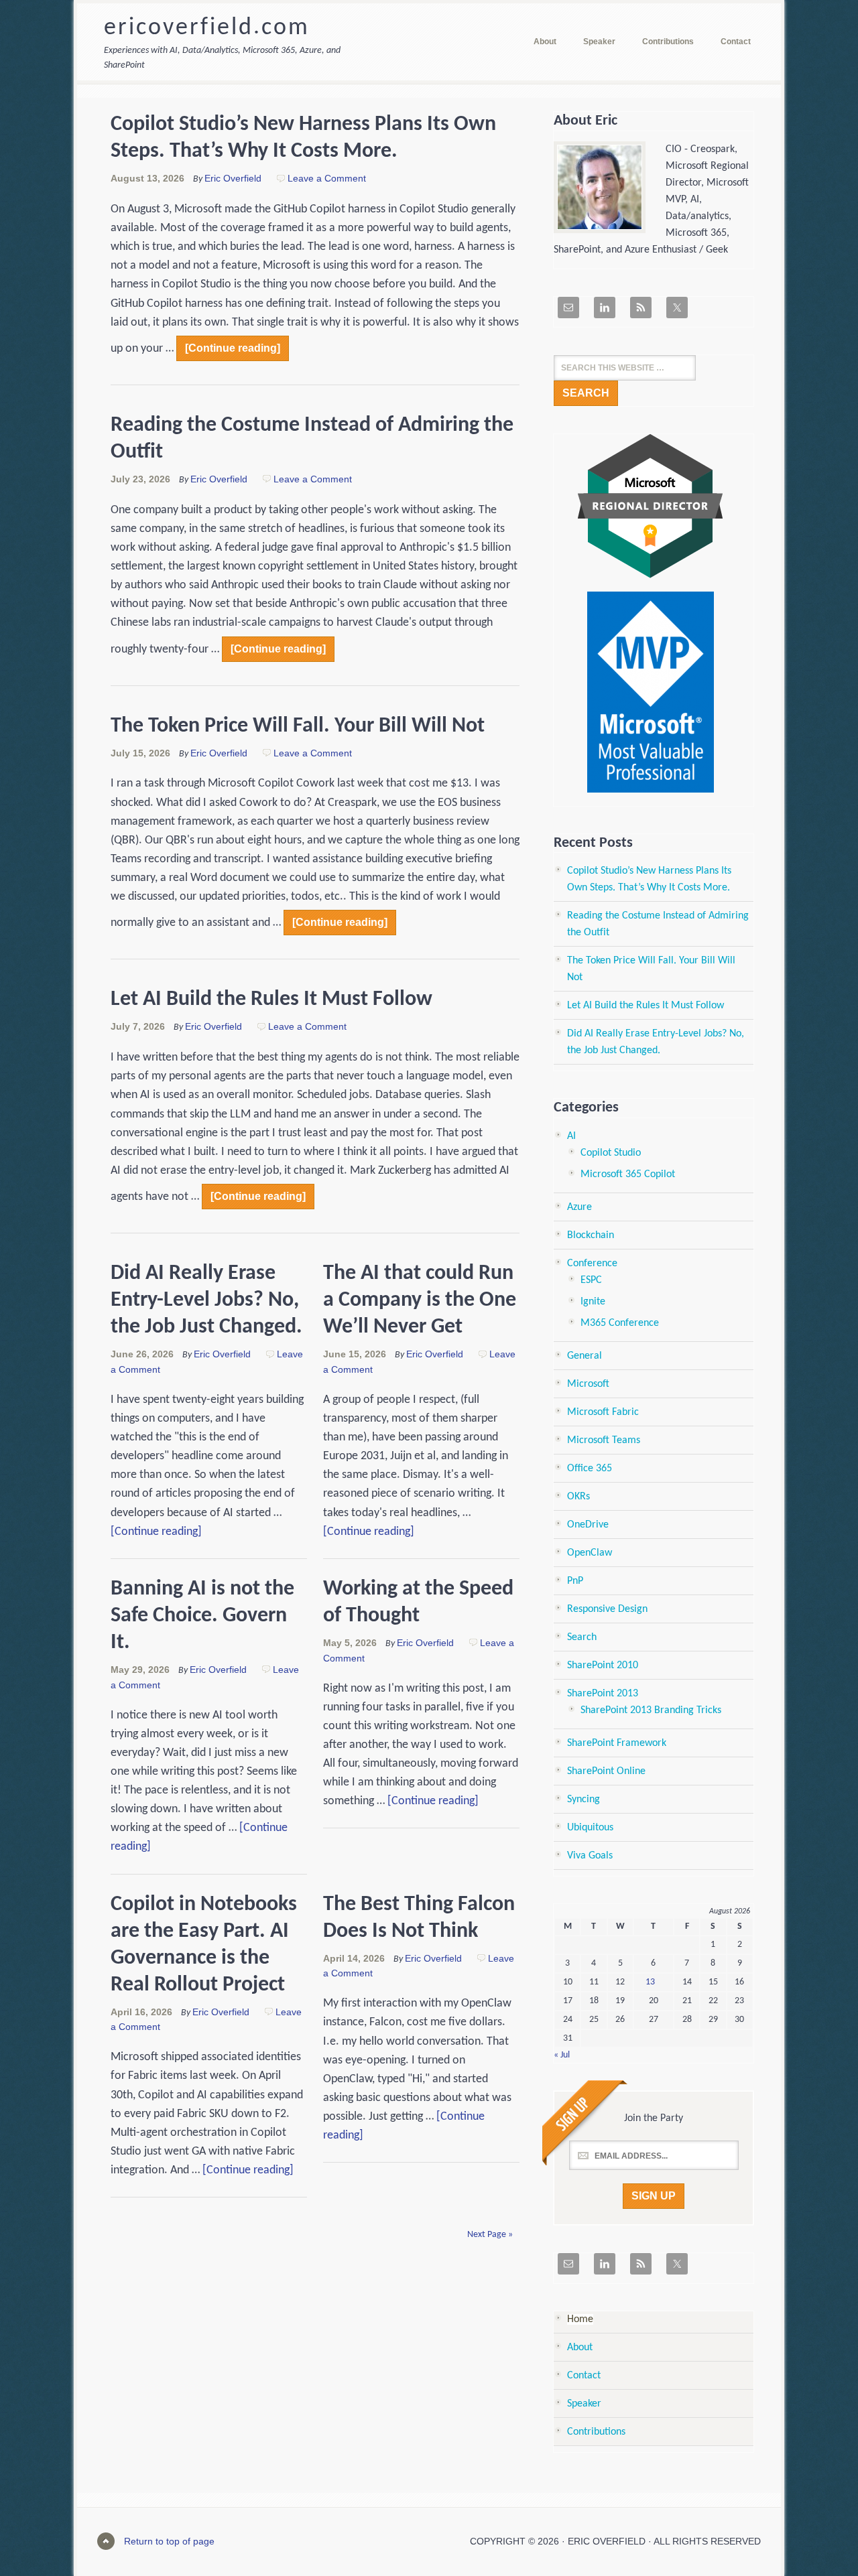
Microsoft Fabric (603, 1412)
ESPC (591, 1280)
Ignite (593, 1302)
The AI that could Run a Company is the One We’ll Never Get (420, 1300)
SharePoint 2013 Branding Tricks (651, 1710)
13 (650, 1982)
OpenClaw (590, 1553)
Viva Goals (590, 1856)
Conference (592, 1264)
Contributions (596, 2432)
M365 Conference (620, 1323)
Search (582, 1637)
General (585, 1356)
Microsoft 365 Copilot (628, 1174)
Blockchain (591, 1235)
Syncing (584, 1800)
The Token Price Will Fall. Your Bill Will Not (298, 726)
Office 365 (590, 1469)
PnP (575, 1581)
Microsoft (588, 1384)
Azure (579, 1207)
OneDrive (588, 1525)
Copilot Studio (611, 1153)
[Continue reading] (233, 348)
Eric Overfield (233, 178)
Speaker (584, 2404)
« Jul (562, 2055)
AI (571, 1136)
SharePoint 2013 (603, 1694)
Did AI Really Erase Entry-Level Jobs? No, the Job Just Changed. (206, 1300)
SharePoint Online (606, 1771)
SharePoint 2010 (603, 1666)
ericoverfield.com (207, 28)
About (580, 2348)
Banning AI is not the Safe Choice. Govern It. (202, 1616)
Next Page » (490, 2235)
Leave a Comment (327, 178)
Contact (584, 2376)
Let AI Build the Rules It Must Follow (271, 1000)
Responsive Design (607, 1609)
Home (580, 2319)
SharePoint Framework (617, 1743)
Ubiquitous (590, 1828)
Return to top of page (169, 2541)
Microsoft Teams (604, 1440)
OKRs (578, 1497)
